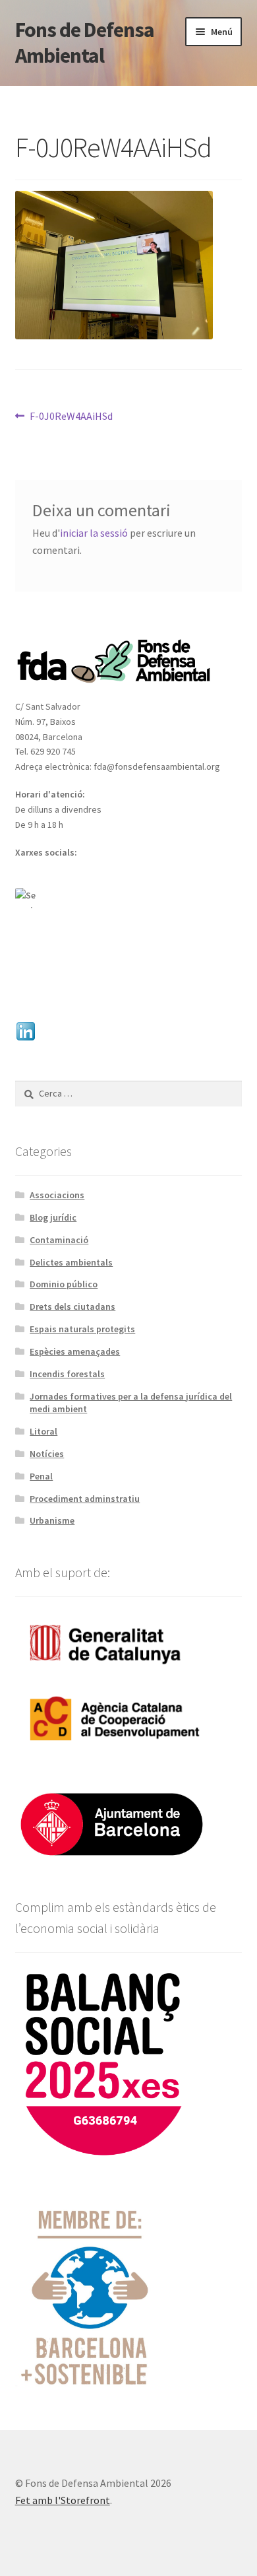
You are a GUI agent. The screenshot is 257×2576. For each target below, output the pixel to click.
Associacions (57, 1195)
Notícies (47, 1454)
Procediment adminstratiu (85, 1499)
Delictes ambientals (71, 1262)
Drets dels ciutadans (72, 1306)
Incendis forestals (67, 1374)
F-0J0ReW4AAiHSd (71, 417)
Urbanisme (52, 1520)
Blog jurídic (53, 1217)
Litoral (43, 1431)
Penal (41, 1476)
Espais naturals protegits (82, 1329)
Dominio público (64, 1284)
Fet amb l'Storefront (63, 2500)
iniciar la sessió (94, 533)
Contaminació (59, 1240)
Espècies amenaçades (75, 1351)
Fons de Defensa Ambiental (85, 43)
